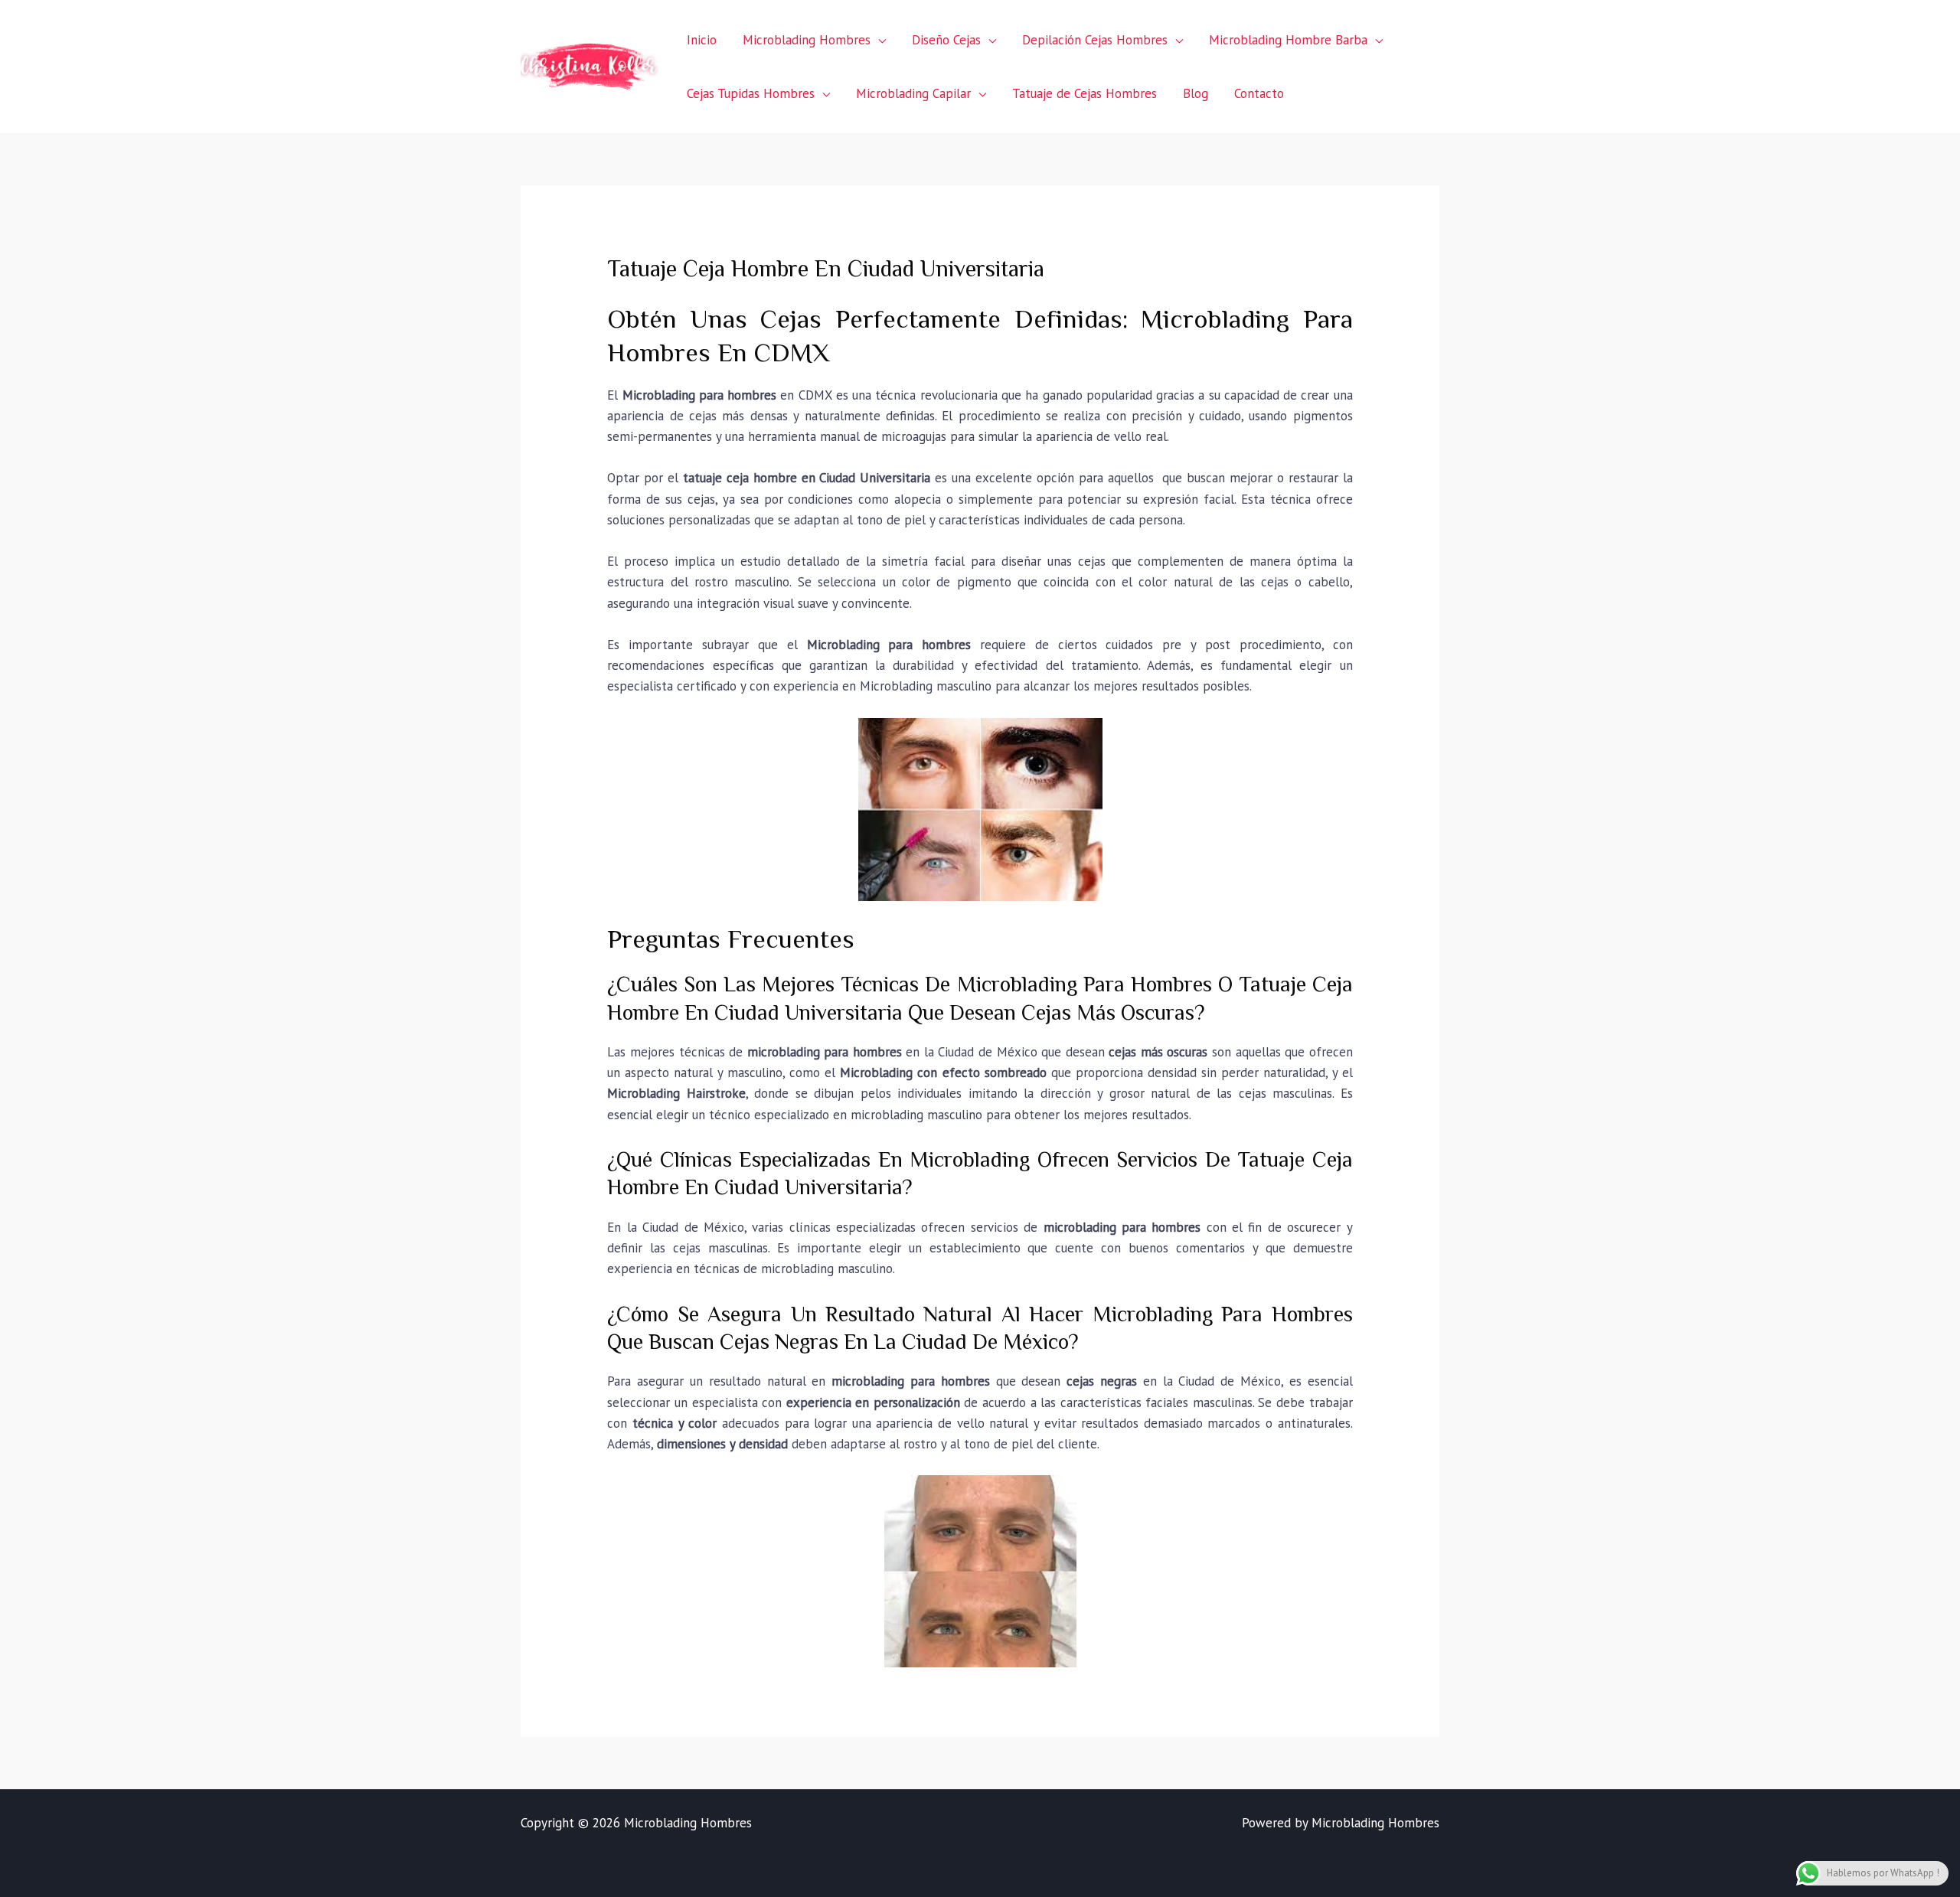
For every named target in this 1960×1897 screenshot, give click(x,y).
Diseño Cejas (946, 40)
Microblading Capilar (913, 93)
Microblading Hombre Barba (1288, 40)
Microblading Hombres (807, 40)
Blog (1196, 93)
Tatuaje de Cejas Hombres (1085, 93)
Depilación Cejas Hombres (1095, 40)
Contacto (1259, 93)
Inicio (702, 40)
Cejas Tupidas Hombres (751, 93)
